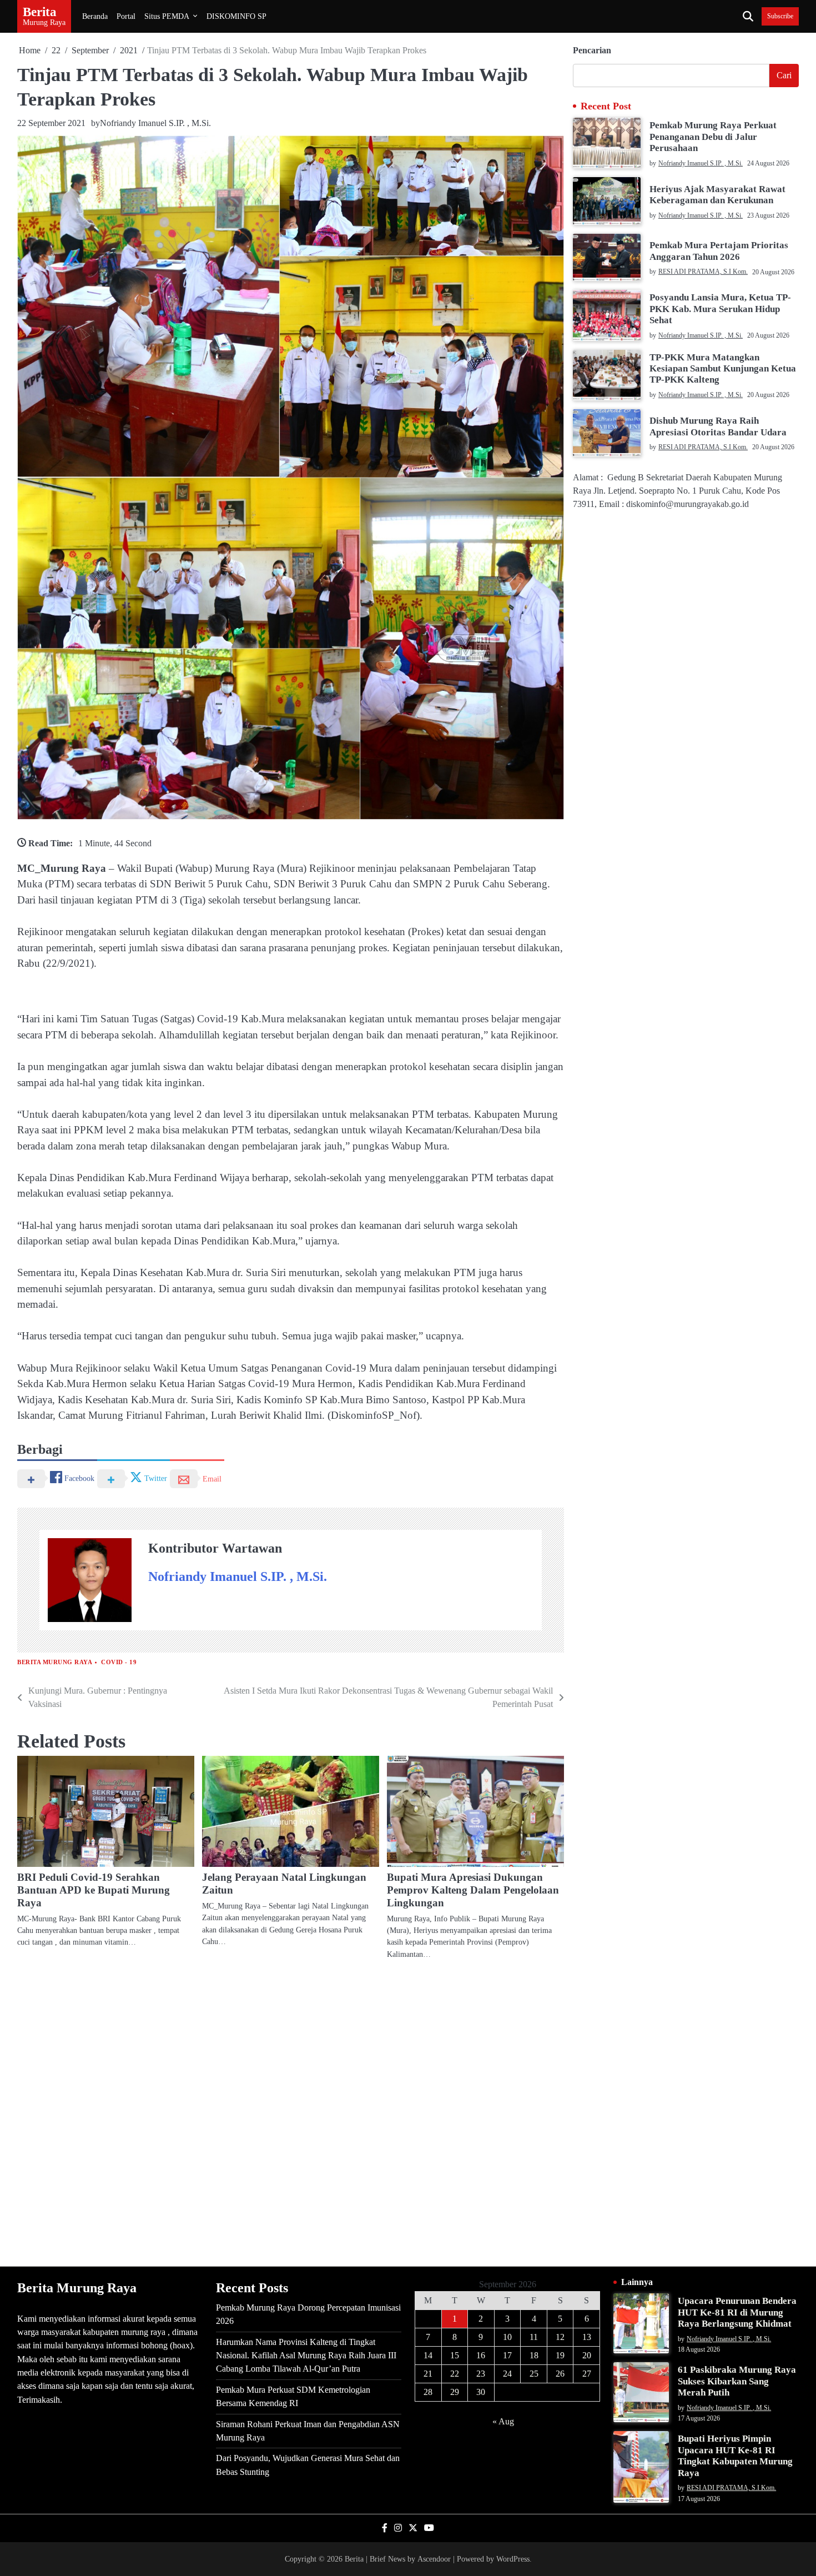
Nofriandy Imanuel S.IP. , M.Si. (155, 123)
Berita (40, 12)
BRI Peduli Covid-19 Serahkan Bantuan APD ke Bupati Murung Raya (94, 1890)
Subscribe (780, 16)
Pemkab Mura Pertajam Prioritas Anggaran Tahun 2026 (719, 251)
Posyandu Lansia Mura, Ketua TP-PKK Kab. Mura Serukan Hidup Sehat (720, 309)
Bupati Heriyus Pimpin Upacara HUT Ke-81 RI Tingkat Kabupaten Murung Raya (735, 2456)
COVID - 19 (119, 1662)
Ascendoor (434, 2559)
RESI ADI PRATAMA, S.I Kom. (703, 272)
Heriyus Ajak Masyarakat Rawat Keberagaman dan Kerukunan (717, 195)
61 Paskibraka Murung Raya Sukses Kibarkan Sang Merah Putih (737, 2381)
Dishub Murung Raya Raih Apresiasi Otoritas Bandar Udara (718, 426)
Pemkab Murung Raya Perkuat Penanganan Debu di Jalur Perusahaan (713, 137)
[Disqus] (291, 2112)
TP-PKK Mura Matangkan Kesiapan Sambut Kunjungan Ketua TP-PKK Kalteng (723, 369)
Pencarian (592, 50)
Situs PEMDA (167, 16)
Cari (784, 75)
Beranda (95, 16)
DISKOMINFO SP (236, 16)
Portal (126, 16)
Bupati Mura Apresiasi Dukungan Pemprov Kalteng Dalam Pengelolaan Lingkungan (473, 1890)
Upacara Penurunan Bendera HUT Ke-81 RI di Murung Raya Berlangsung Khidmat (737, 2312)
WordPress (513, 2559)
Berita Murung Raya (55, 1662)
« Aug (503, 2421)
